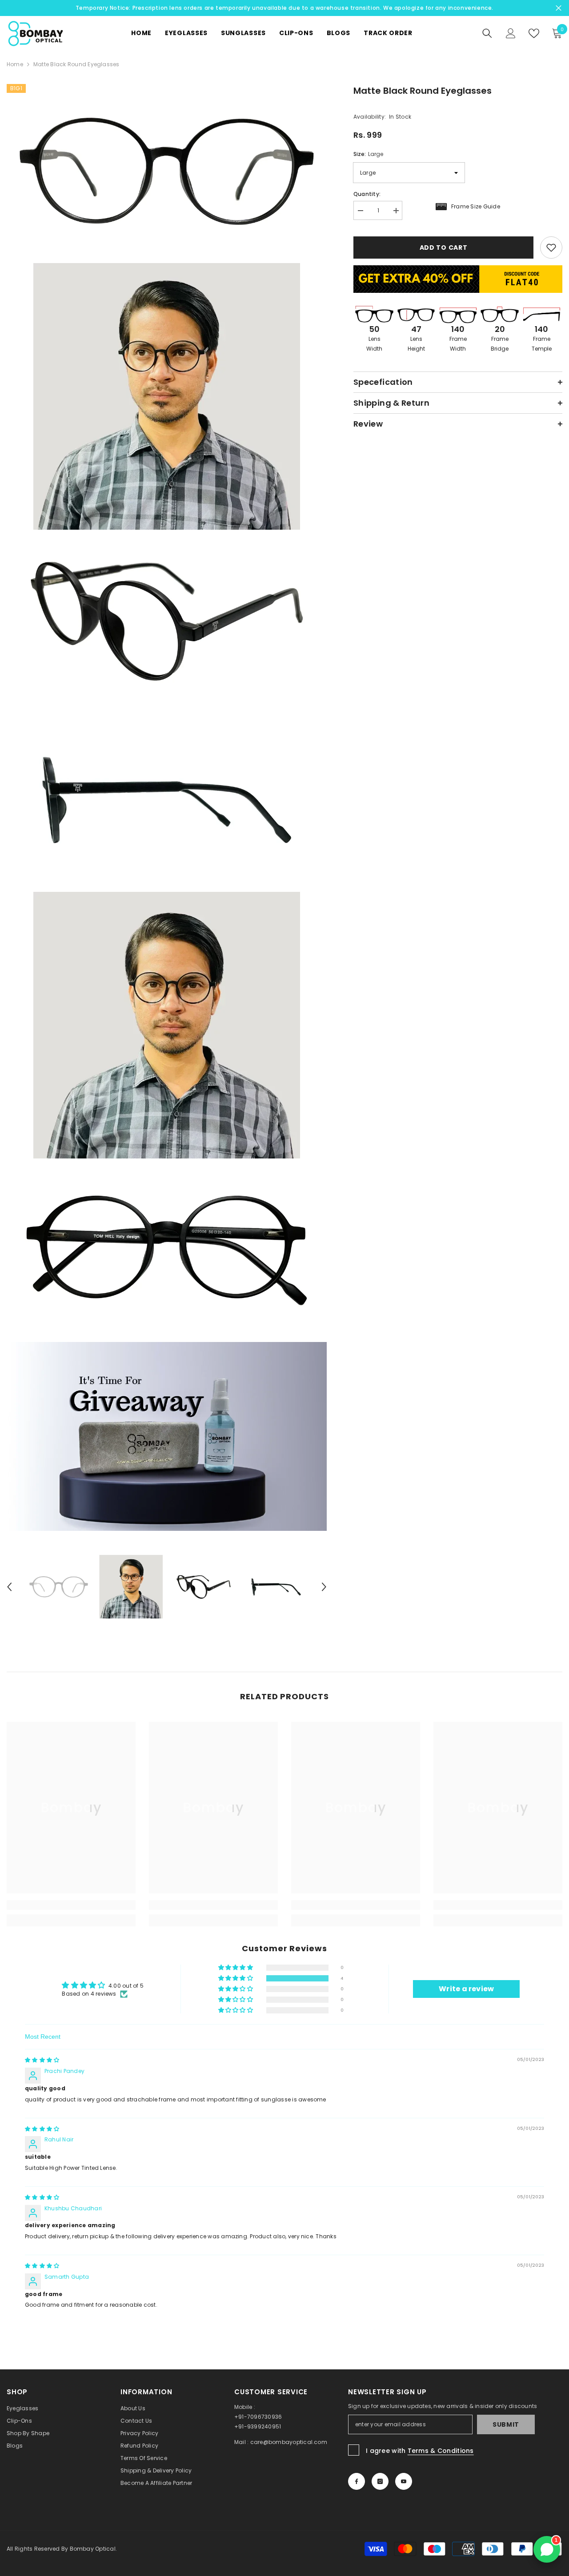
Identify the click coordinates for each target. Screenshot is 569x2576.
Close (559, 8)
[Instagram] (380, 2481)
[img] (42, 2060)
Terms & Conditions (441, 2451)
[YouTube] (404, 2481)
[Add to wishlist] (551, 248)
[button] (236, 1979)
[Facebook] (357, 2481)
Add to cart (442, 248)
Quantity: (367, 194)
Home (15, 64)
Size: (368, 154)
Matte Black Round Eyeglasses (423, 91)
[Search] (487, 33)
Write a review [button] (466, 1989)
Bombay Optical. (94, 2549)
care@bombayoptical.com (289, 2442)
